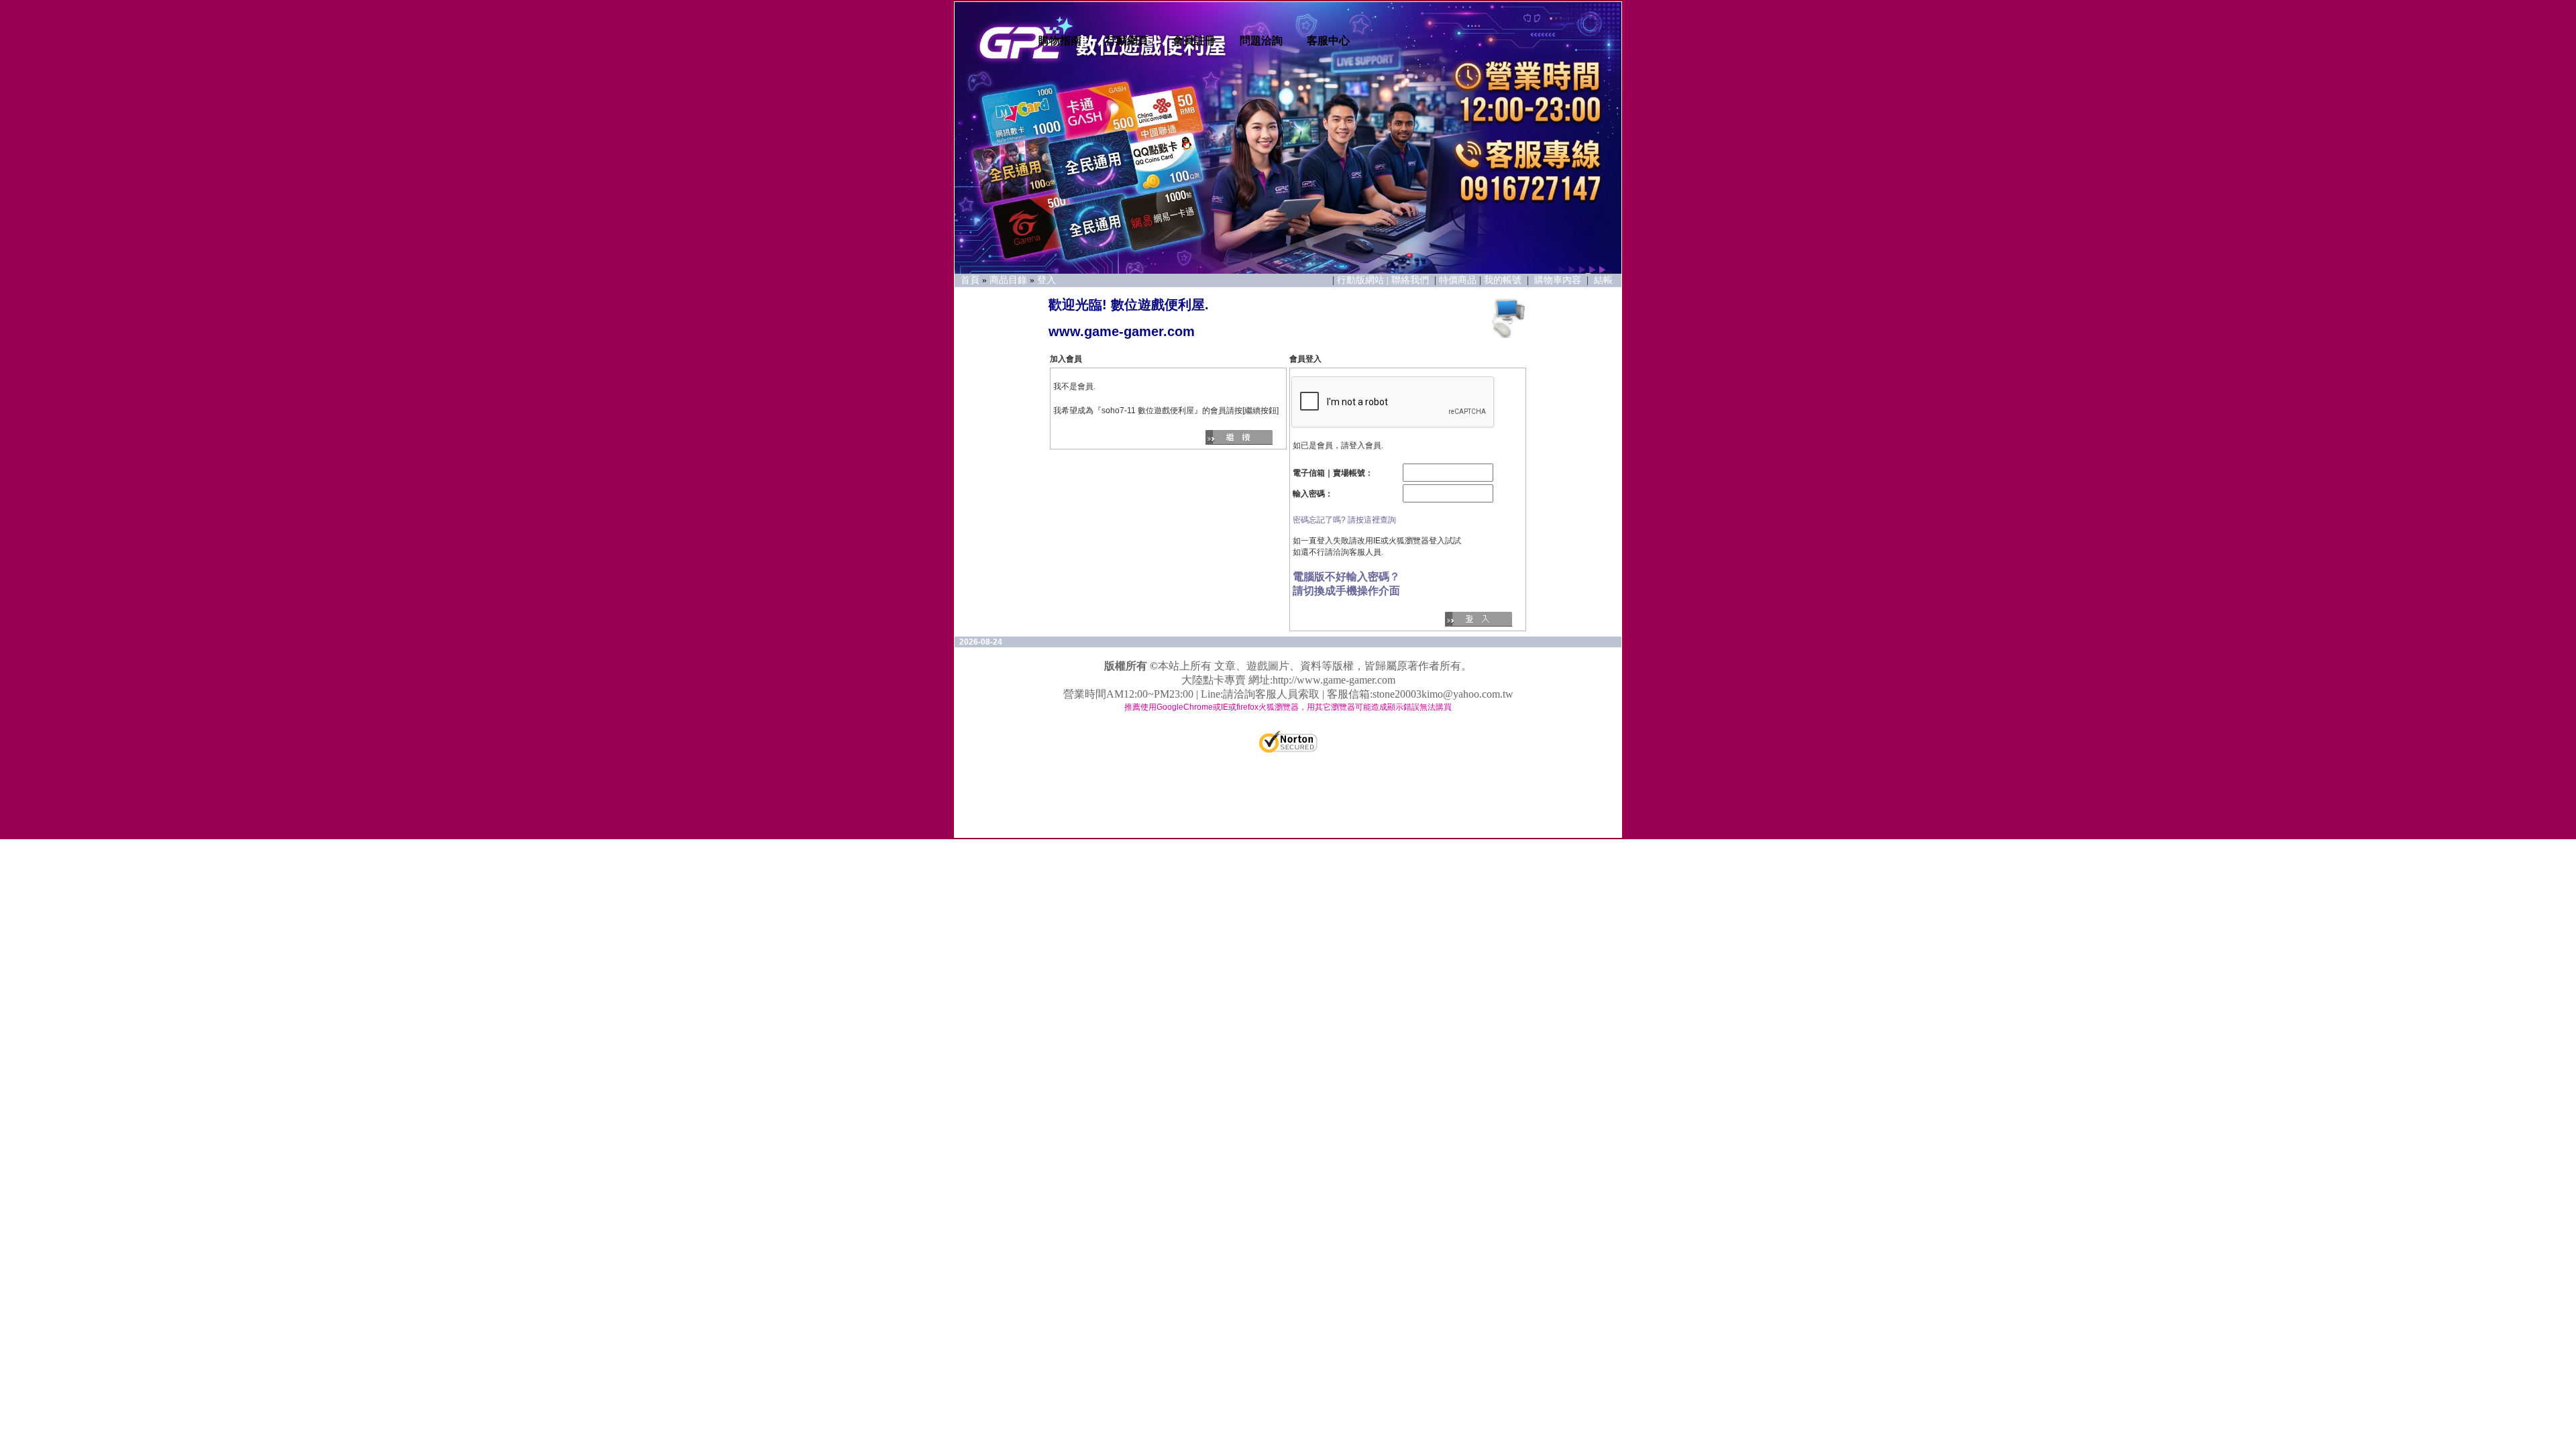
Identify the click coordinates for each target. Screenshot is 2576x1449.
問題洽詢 (1261, 41)
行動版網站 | (1364, 280)
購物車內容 (1558, 280)
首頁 (970, 280)
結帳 (1603, 280)
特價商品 (1458, 280)
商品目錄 (1008, 280)
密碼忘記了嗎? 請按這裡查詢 (1344, 520)
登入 (1046, 280)
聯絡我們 (1411, 280)
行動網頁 (1127, 41)
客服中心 (1328, 41)
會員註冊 (1194, 41)
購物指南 (1060, 41)
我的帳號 (1503, 280)
